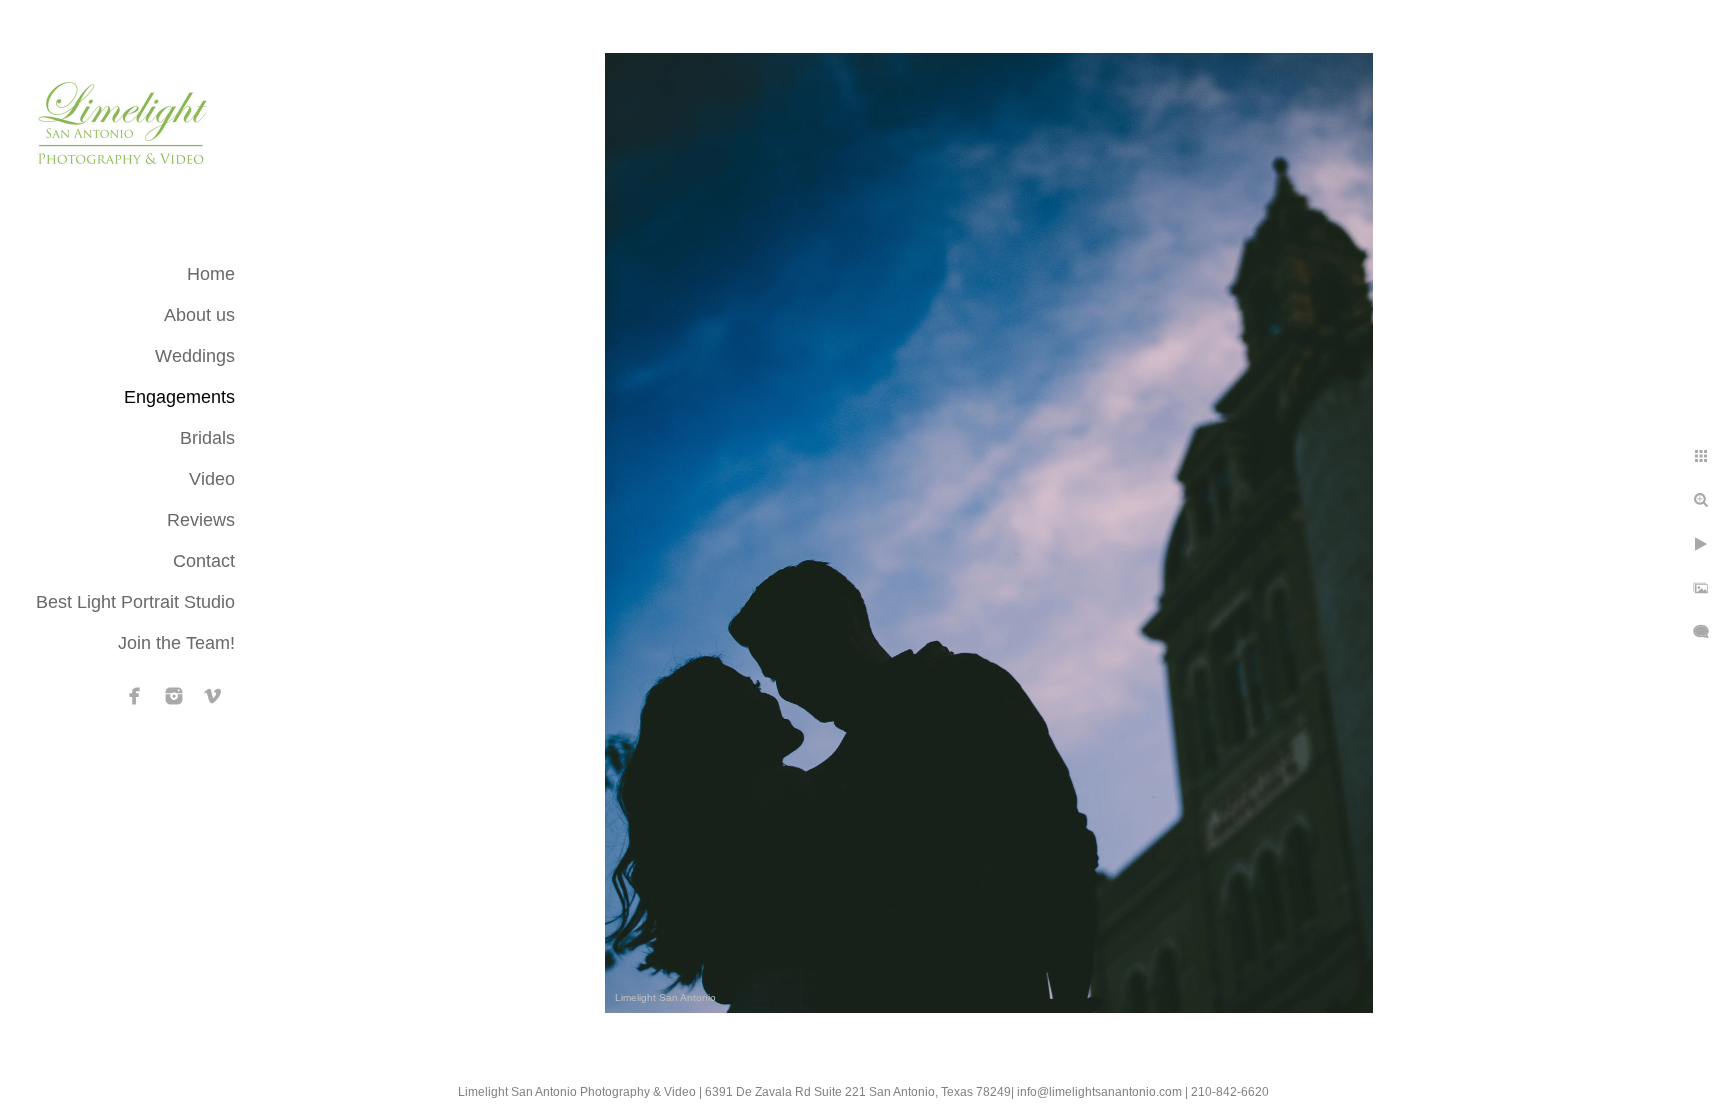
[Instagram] (174, 696)
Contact (204, 561)
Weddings (195, 356)
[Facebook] (135, 696)
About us (199, 315)
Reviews (201, 520)
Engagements (179, 397)
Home (211, 274)
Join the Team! (176, 643)
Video (212, 479)
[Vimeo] (213, 696)
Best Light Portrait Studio (135, 602)
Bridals (207, 438)
